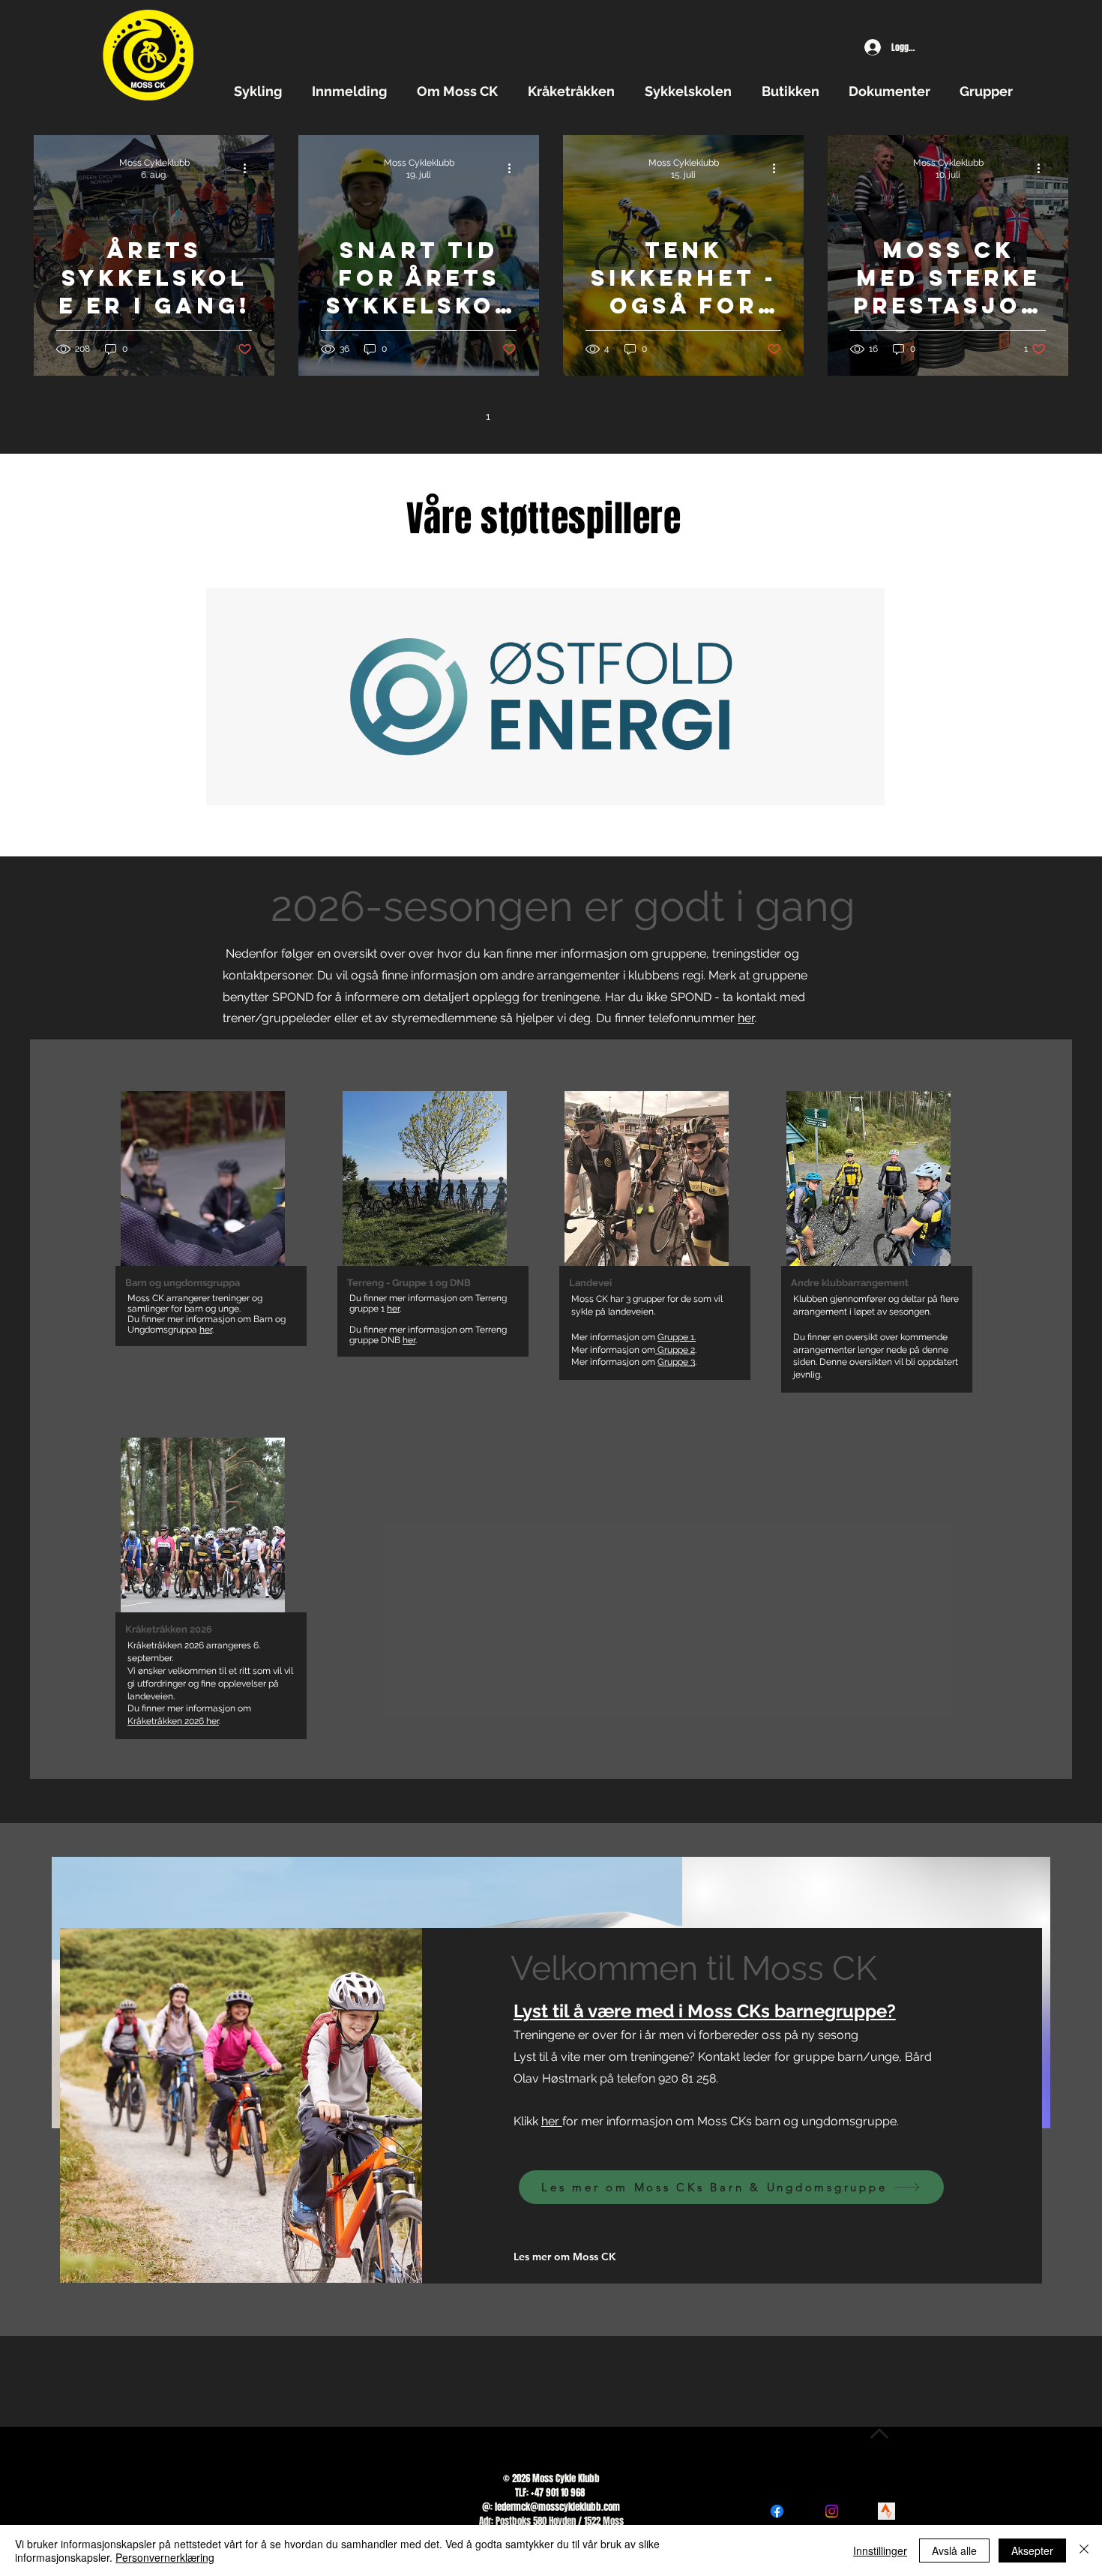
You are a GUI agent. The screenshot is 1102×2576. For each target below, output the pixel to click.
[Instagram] (832, 2511)
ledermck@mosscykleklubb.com (557, 2507)
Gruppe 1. (677, 1337)
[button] (262, 91)
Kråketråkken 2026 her (173, 1721)
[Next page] (645, 416)
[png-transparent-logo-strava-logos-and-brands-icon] (886, 2511)
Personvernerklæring (165, 2557)
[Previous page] (457, 416)
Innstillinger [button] (880, 2551)
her (746, 1018)
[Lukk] (1084, 2551)
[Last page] (677, 416)
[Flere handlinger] (250, 168)
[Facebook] (777, 2511)
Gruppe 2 (675, 1350)
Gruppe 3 (676, 1362)
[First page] (425, 416)
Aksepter (1032, 2551)
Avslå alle (954, 2551)
